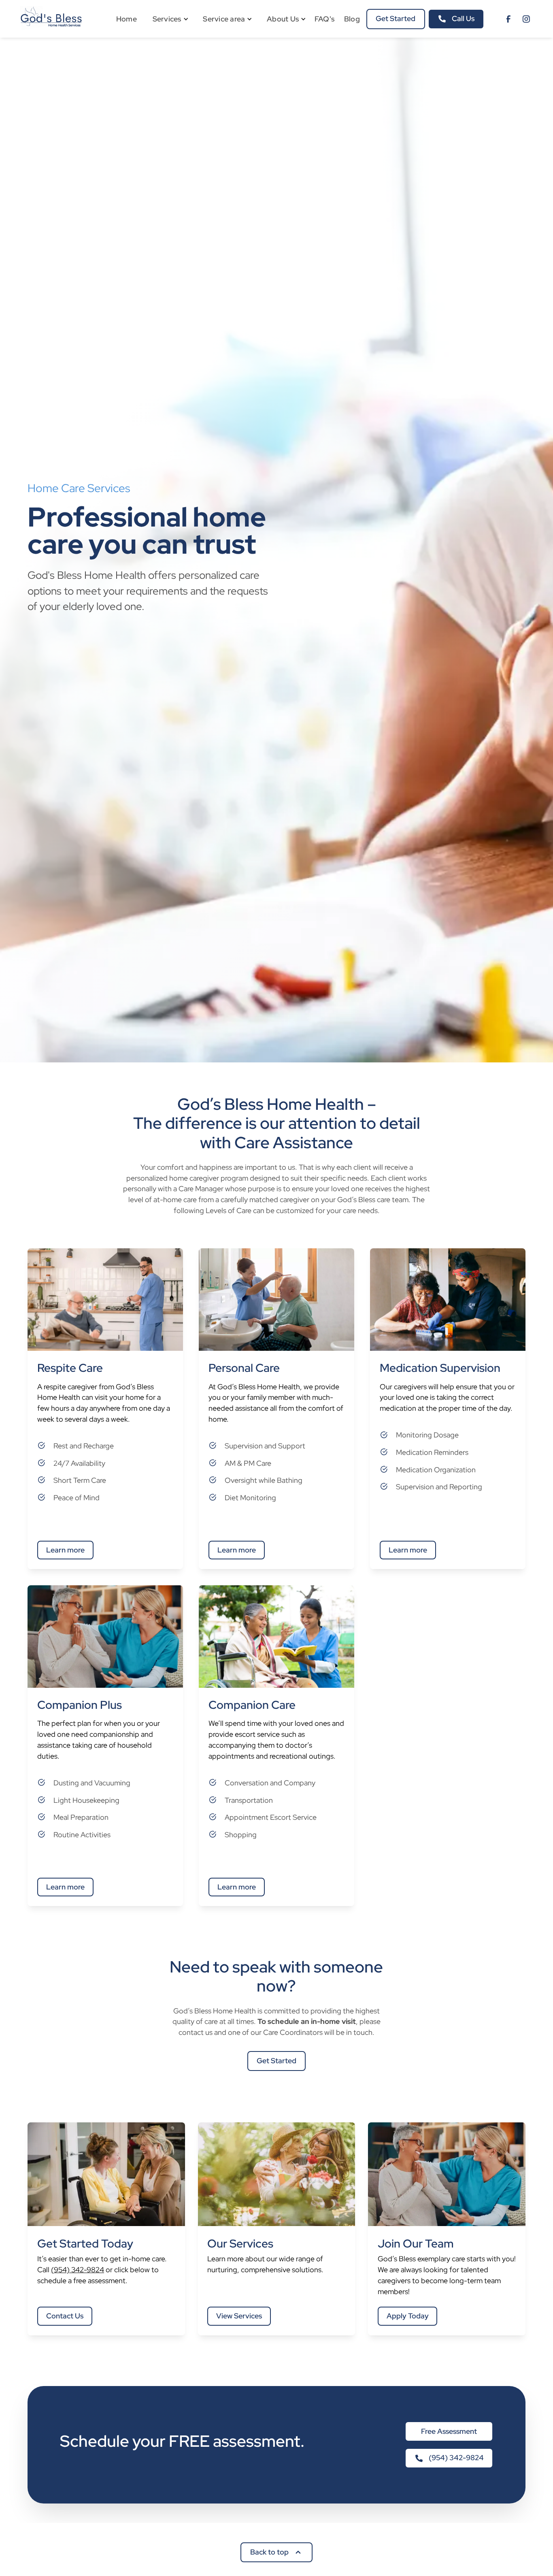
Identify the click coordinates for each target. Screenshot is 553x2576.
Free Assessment (449, 2432)
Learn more (65, 1550)
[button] (167, 19)
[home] (52, 19)
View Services (239, 2316)
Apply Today (408, 2316)
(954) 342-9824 (78, 2270)
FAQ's (324, 19)
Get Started (396, 18)
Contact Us (65, 2316)
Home (127, 19)
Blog (352, 19)
